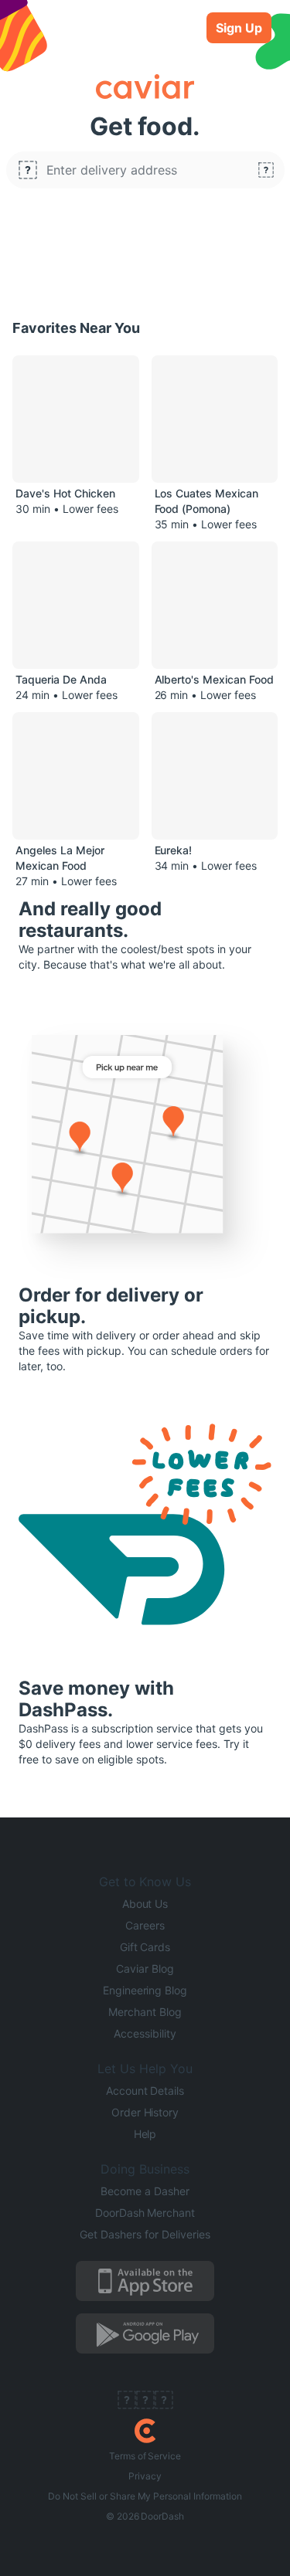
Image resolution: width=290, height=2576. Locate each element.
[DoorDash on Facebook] (127, 2401)
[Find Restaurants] (266, 170)
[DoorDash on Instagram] (164, 2401)
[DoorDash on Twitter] (145, 2401)
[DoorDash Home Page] (145, 2431)
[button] (145, 170)
